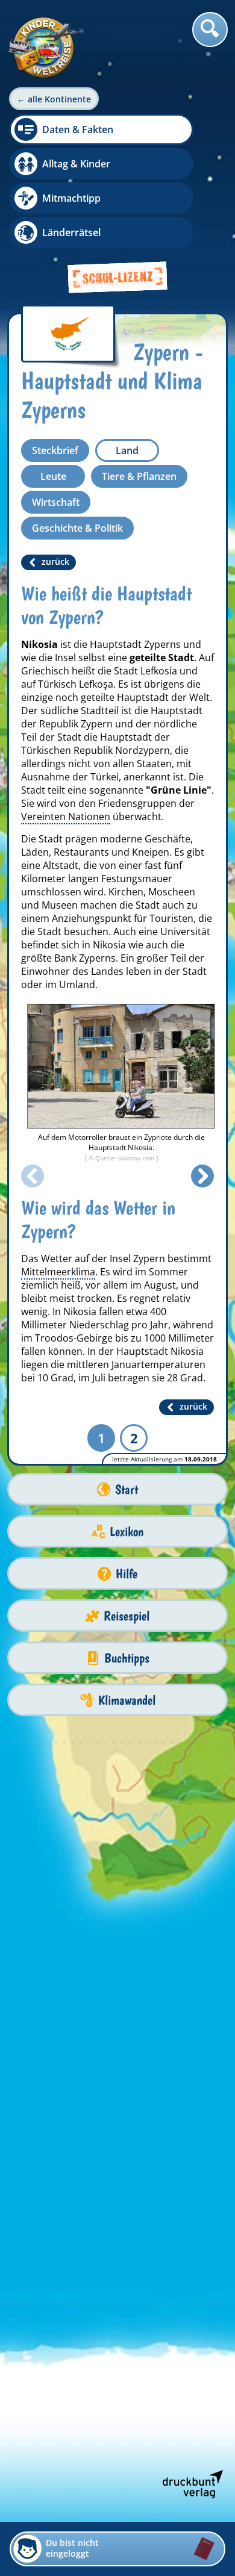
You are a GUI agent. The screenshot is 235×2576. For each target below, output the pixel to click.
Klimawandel (127, 1700)
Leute (53, 476)
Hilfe (127, 1574)
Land (127, 450)
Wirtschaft (56, 502)
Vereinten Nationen (66, 817)
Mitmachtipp (71, 198)
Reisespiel (127, 1616)
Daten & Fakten (78, 129)
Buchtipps (127, 1658)
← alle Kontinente (54, 99)
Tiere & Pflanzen (139, 476)
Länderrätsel (71, 232)
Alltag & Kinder (76, 164)
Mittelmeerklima (58, 1272)
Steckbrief (55, 450)
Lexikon (127, 1532)
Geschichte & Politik (77, 528)
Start (127, 1489)
